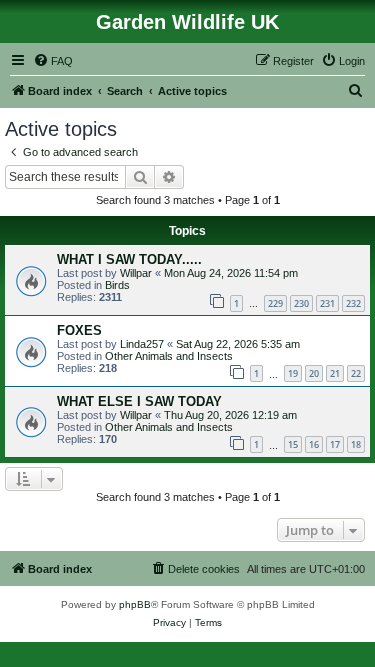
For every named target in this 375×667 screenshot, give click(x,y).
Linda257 (142, 344)
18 (356, 444)
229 (275, 303)
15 (293, 444)
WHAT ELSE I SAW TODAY (139, 401)
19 (293, 373)
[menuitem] (53, 61)
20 (314, 373)
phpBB (135, 604)
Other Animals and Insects (169, 356)
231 (327, 303)
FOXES (79, 330)
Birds (117, 285)
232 (353, 303)
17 (335, 444)
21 (335, 373)
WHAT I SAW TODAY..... (129, 259)
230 (301, 303)
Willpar (136, 273)
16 (314, 444)
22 (356, 373)
